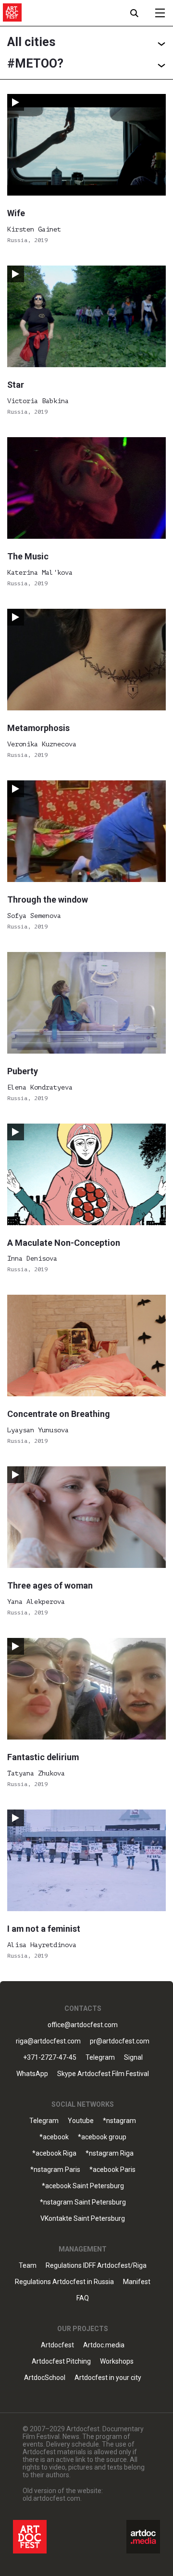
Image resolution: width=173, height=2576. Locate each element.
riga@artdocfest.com (48, 2041)
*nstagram (119, 2121)
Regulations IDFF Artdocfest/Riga (96, 2266)
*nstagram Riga (110, 2153)
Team (28, 2266)
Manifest (137, 2282)
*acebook (54, 2137)
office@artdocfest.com (83, 2025)
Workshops (117, 2361)
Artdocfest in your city (108, 2378)
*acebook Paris (112, 2170)
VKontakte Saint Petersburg (83, 2219)
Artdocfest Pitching (61, 2361)
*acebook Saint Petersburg (83, 2186)
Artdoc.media (104, 2345)
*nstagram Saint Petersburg (83, 2202)
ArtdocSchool (45, 2378)
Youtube (81, 2121)
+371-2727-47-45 (50, 2058)
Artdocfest (57, 2345)
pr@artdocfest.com (120, 2041)
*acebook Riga (54, 2153)
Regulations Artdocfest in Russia (64, 2282)
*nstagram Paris (55, 2170)
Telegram (44, 2121)
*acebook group (102, 2137)
